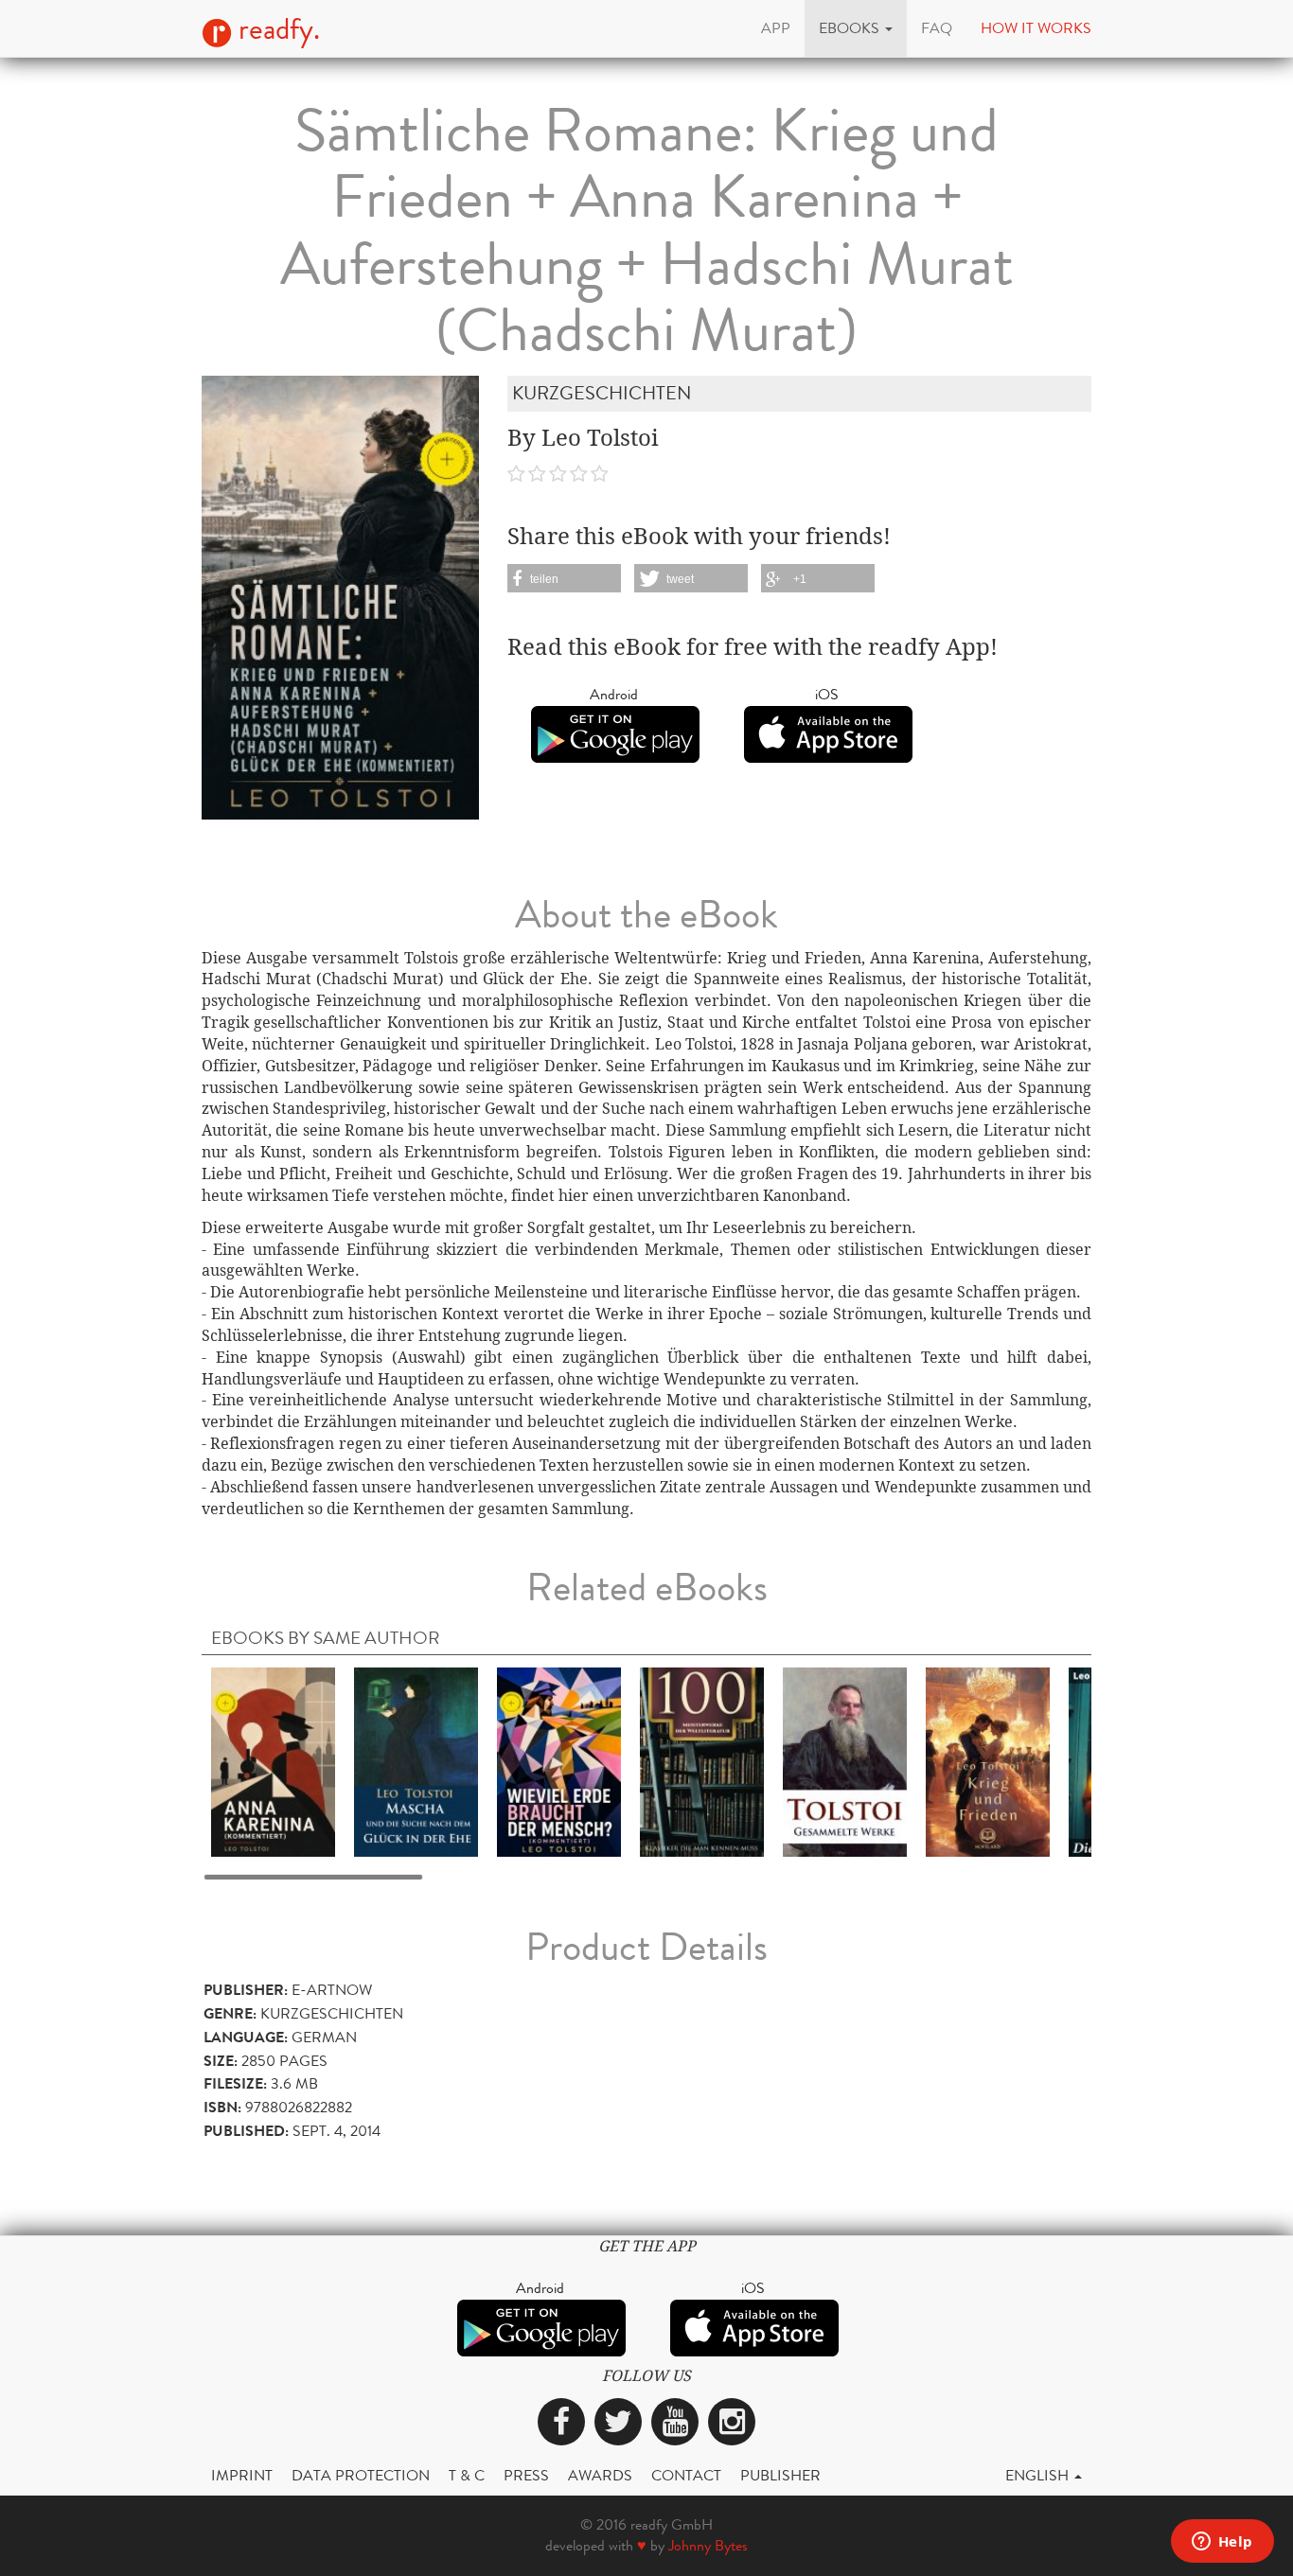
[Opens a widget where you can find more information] (1222, 2543)
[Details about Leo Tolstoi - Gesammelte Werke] (845, 1761)
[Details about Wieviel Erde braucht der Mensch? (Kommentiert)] (559, 1761)
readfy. (276, 29)
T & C (467, 2475)
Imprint (242, 2475)
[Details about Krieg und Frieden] (988, 1761)
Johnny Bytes (708, 2545)
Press (526, 2475)
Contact (686, 2475)
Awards (600, 2475)
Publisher (780, 2475)
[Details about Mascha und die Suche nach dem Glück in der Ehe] (416, 1761)
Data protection (361, 2475)
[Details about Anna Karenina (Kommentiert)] (273, 1761)
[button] (856, 28)
